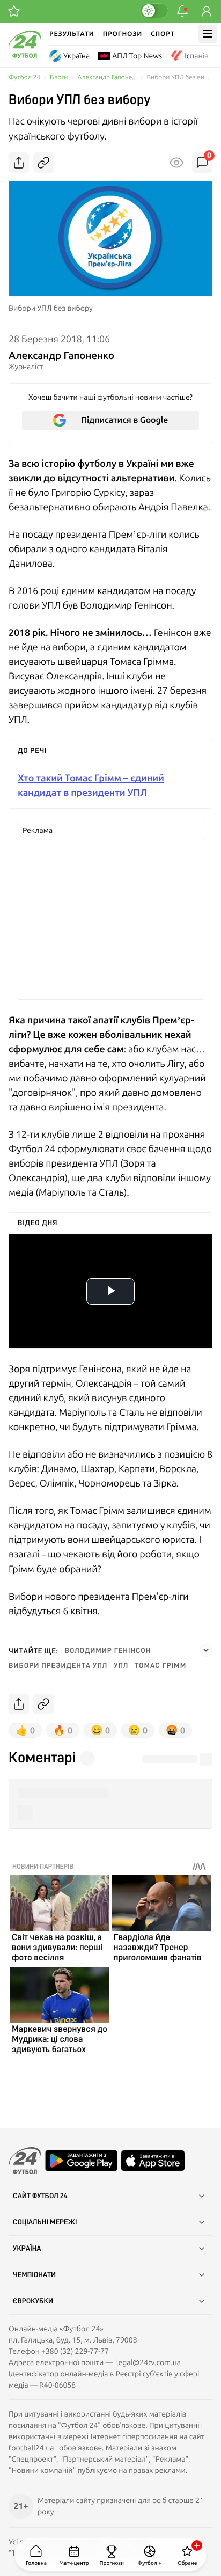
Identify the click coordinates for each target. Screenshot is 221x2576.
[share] (19, 163)
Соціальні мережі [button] (45, 2222)
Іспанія (196, 56)
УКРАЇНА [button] (27, 2249)
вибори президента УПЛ (58, 1666)
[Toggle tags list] (206, 1650)
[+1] (14, 11)
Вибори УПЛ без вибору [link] (180, 78)
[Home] (25, 55)
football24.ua (31, 2448)
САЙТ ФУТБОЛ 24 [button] (40, 2196)
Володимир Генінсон (108, 1651)
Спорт (163, 34)
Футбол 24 (24, 78)
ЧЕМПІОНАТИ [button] (34, 2275)
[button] (110, 1793)
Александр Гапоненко (110, 78)
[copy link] (43, 163)
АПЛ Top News (137, 56)
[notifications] (182, 11)
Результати (72, 34)
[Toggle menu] (208, 34)
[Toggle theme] (154, 11)
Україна (76, 56)
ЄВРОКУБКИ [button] (33, 2301)
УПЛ (121, 1666)
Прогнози (123, 34)
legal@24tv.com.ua (149, 2362)
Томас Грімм (160, 1666)
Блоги (59, 78)
